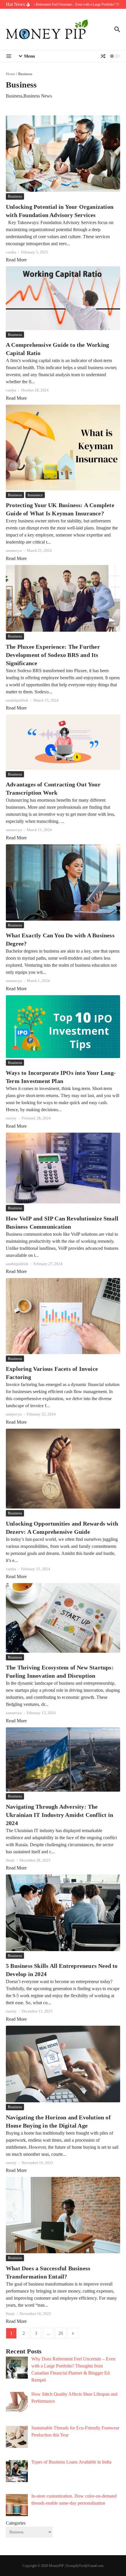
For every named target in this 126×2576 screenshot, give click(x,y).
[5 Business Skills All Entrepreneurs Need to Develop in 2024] (63, 1913)
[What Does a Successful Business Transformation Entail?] (63, 2215)
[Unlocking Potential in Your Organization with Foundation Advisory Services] (63, 154)
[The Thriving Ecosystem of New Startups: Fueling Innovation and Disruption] (63, 1618)
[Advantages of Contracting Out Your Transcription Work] (63, 742)
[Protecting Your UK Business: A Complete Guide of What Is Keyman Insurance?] (63, 448)
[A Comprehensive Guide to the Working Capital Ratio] (63, 298)
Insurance (35, 495)
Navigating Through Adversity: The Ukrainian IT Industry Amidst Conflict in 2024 (59, 1815)
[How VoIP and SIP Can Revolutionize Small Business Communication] (63, 1168)
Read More (16, 260)
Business (15, 196)
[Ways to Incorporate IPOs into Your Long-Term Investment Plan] (63, 1027)
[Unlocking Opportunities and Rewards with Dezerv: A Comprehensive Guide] (63, 1469)
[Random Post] (103, 56)
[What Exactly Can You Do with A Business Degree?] (63, 882)
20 (61, 2333)
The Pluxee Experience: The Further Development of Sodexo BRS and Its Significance (53, 655)
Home (11, 74)
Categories (16, 2523)
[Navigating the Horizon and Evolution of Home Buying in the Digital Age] (63, 2064)
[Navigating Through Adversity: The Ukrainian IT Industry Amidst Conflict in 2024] (63, 1759)
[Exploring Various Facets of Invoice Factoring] (63, 1316)
